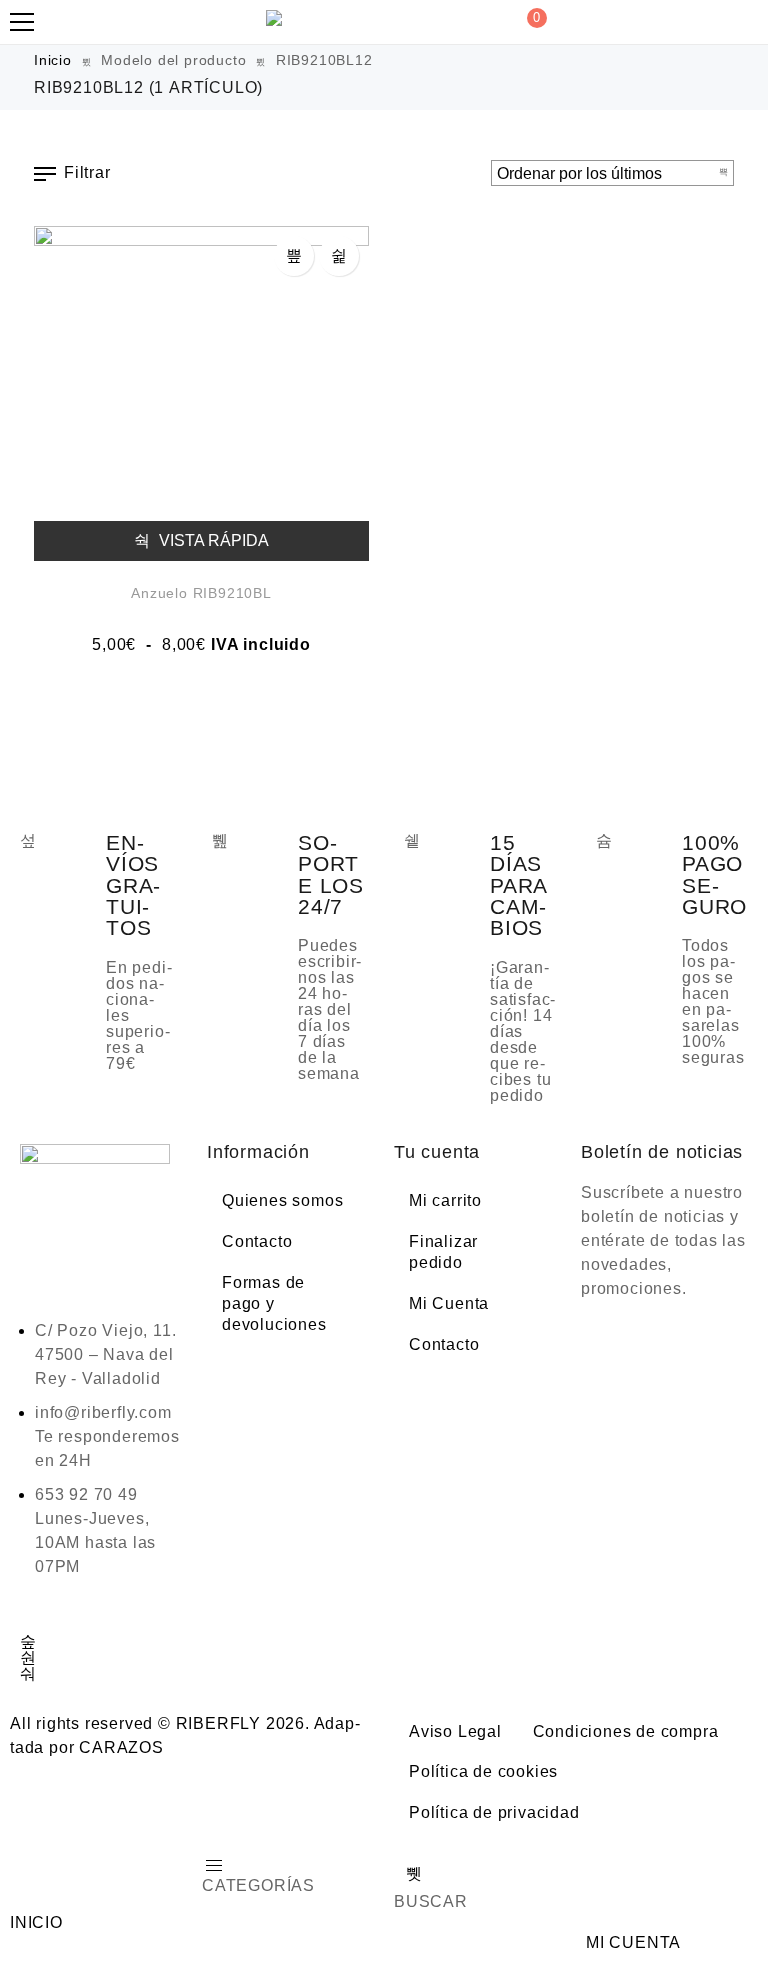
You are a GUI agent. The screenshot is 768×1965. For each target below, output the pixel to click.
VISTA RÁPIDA (212, 540)
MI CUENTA (633, 1942)
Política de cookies (483, 1771)
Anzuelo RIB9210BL (201, 593)
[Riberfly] (277, 18)
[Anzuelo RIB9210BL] (201, 393)
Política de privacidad (494, 1812)
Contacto (257, 1241)
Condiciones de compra (626, 1731)
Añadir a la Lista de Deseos (339, 256)
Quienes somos (282, 1200)
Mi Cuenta (449, 1303)
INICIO (36, 1922)
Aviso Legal (455, 1731)
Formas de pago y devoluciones (274, 1303)
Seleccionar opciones (294, 256)
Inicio (53, 60)
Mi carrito (445, 1200)
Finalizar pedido (443, 1252)
